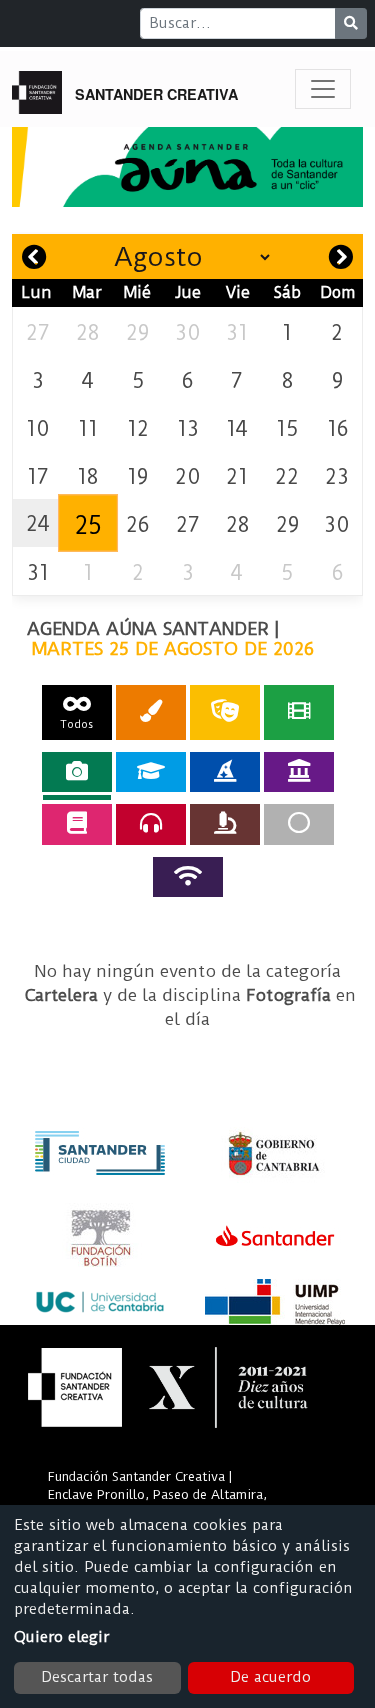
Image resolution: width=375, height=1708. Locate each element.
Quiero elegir (61, 1637)
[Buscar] (351, 23)
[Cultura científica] (225, 824)
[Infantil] (225, 772)
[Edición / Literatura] (77, 824)
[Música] (151, 824)
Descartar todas (97, 1677)
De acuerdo (270, 1677)
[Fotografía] (77, 772)
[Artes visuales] (151, 712)
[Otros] (299, 824)
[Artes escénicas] (225, 712)
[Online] (188, 877)
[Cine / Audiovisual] (299, 712)
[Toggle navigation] (323, 89)
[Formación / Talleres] (151, 772)
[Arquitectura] (299, 772)
